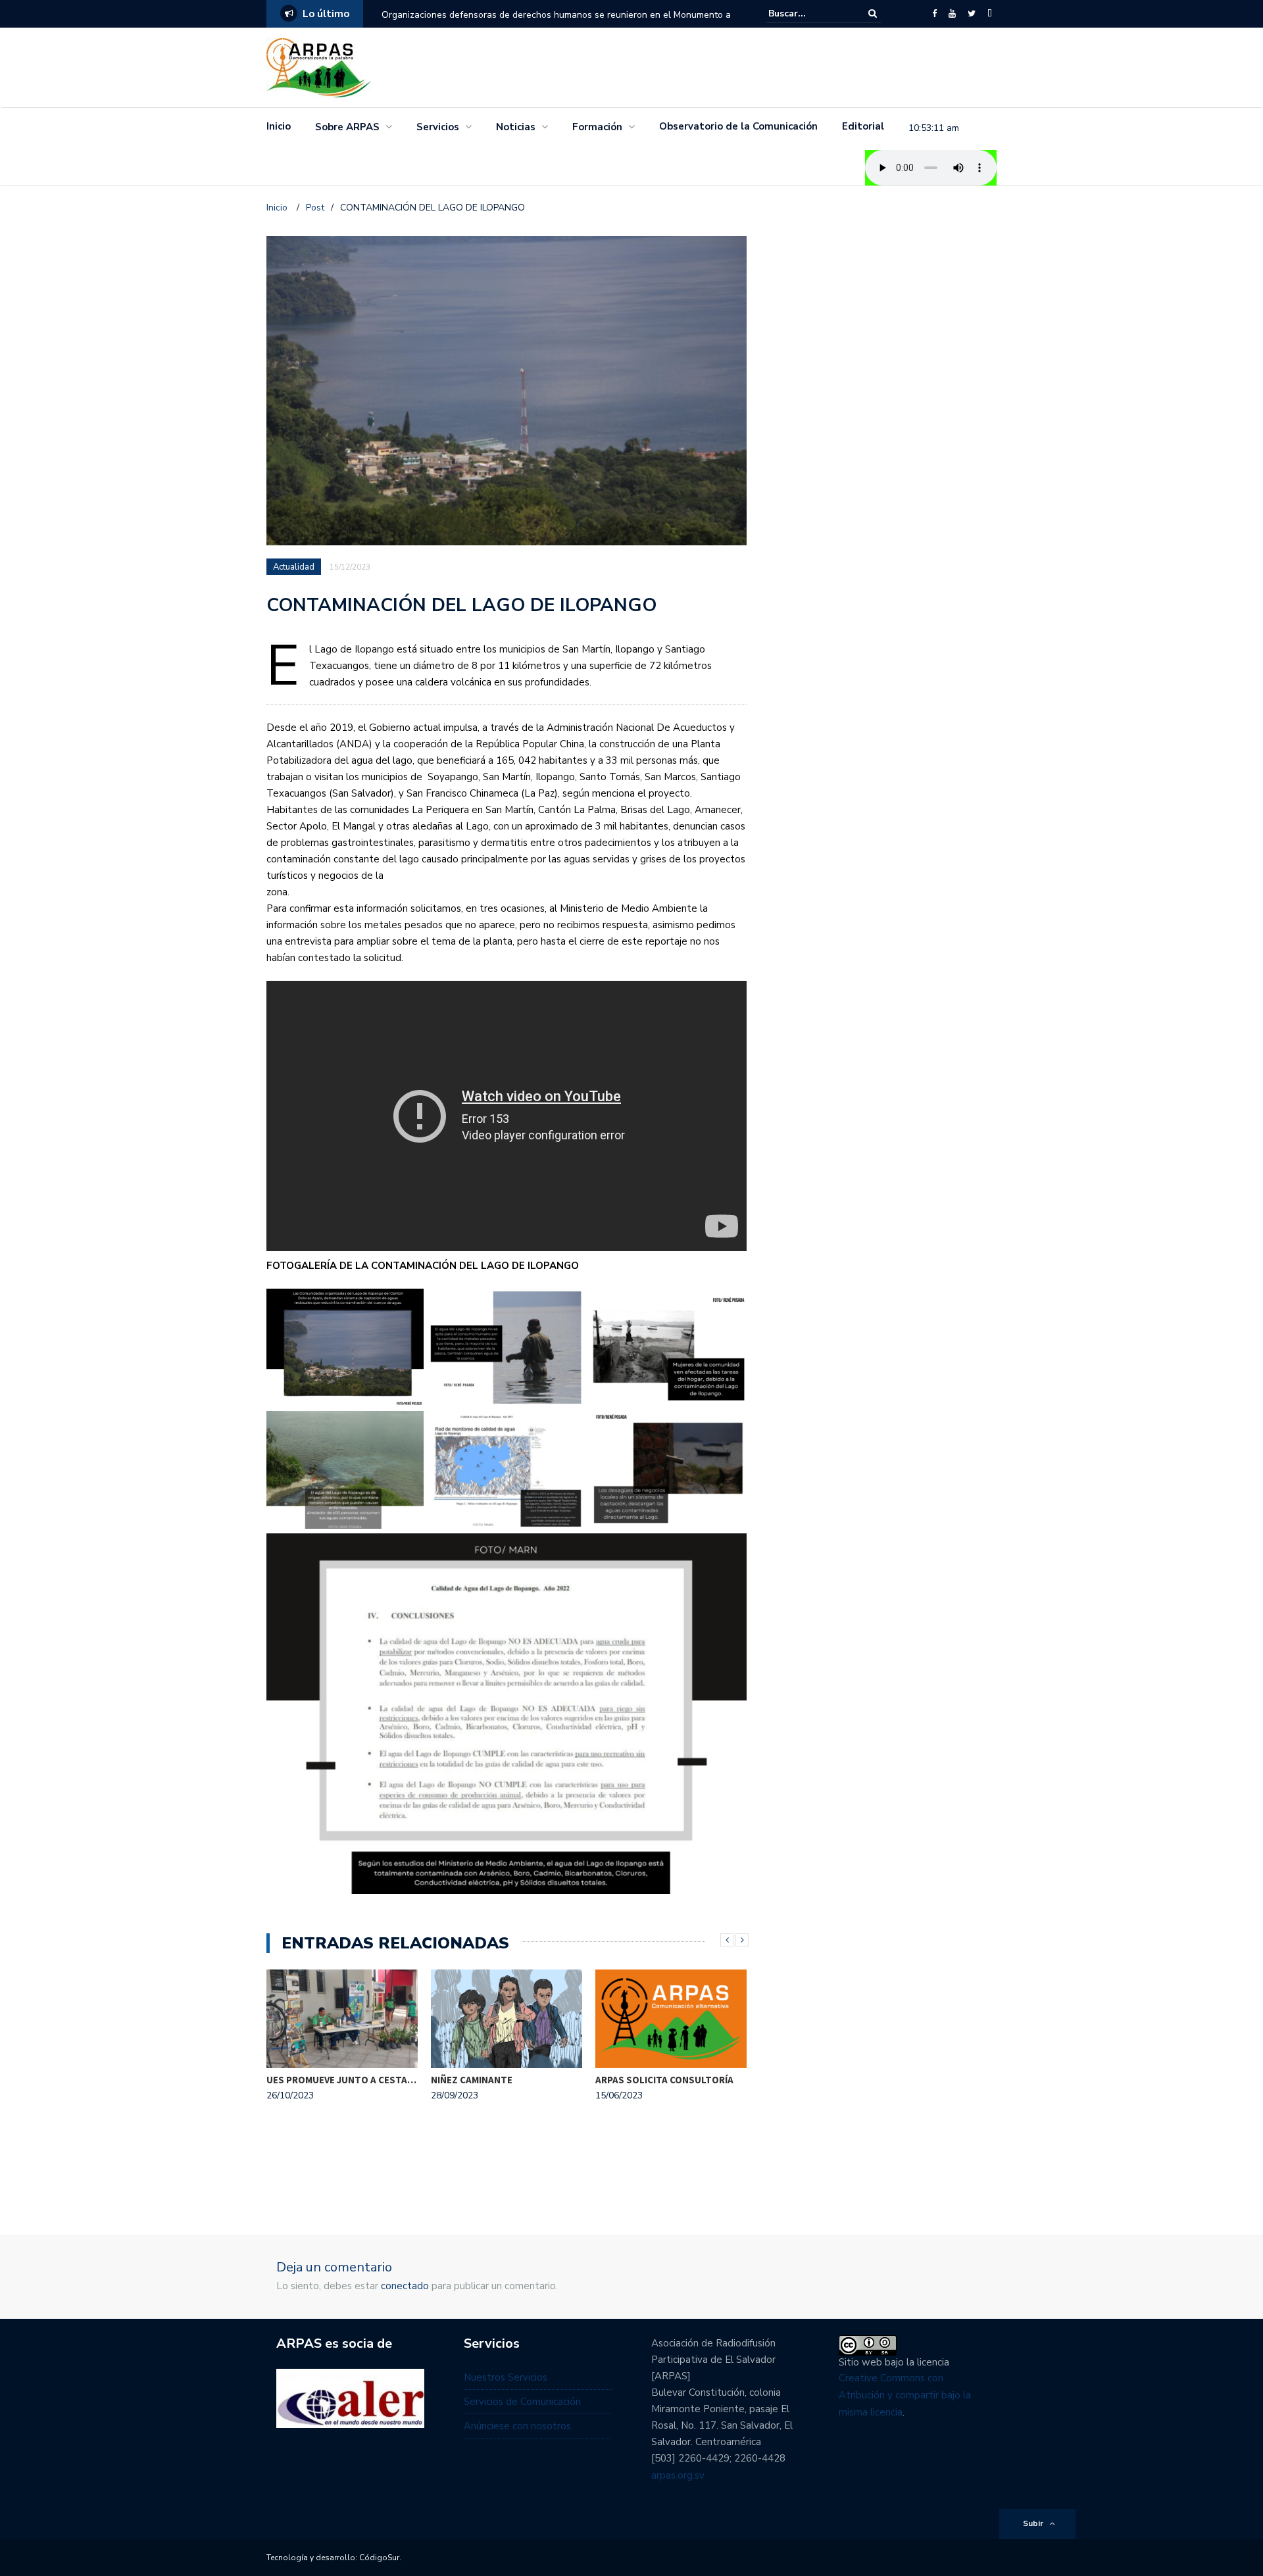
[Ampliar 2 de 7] (568, 1306)
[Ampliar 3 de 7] (730, 1306)
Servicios (438, 127)
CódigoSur (379, 2558)
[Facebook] (934, 14)
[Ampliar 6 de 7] (730, 1428)
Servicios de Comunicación (522, 2402)
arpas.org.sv (678, 2475)
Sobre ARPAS (347, 127)
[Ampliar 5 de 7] (568, 1428)
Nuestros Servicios (506, 2377)
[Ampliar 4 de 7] (407, 1428)
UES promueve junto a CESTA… (341, 2080)
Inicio (279, 126)
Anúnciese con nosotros (517, 2426)
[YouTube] (952, 14)
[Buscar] (873, 13)
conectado (405, 2286)
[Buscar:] (808, 13)
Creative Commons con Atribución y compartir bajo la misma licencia (905, 2395)
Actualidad (295, 567)
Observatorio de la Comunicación (738, 126)
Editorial (863, 126)
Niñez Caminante (472, 2080)
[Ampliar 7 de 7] (730, 1550)
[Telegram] (990, 14)
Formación (597, 127)
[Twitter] (972, 14)
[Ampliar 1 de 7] (407, 1306)
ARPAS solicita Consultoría (664, 2080)
